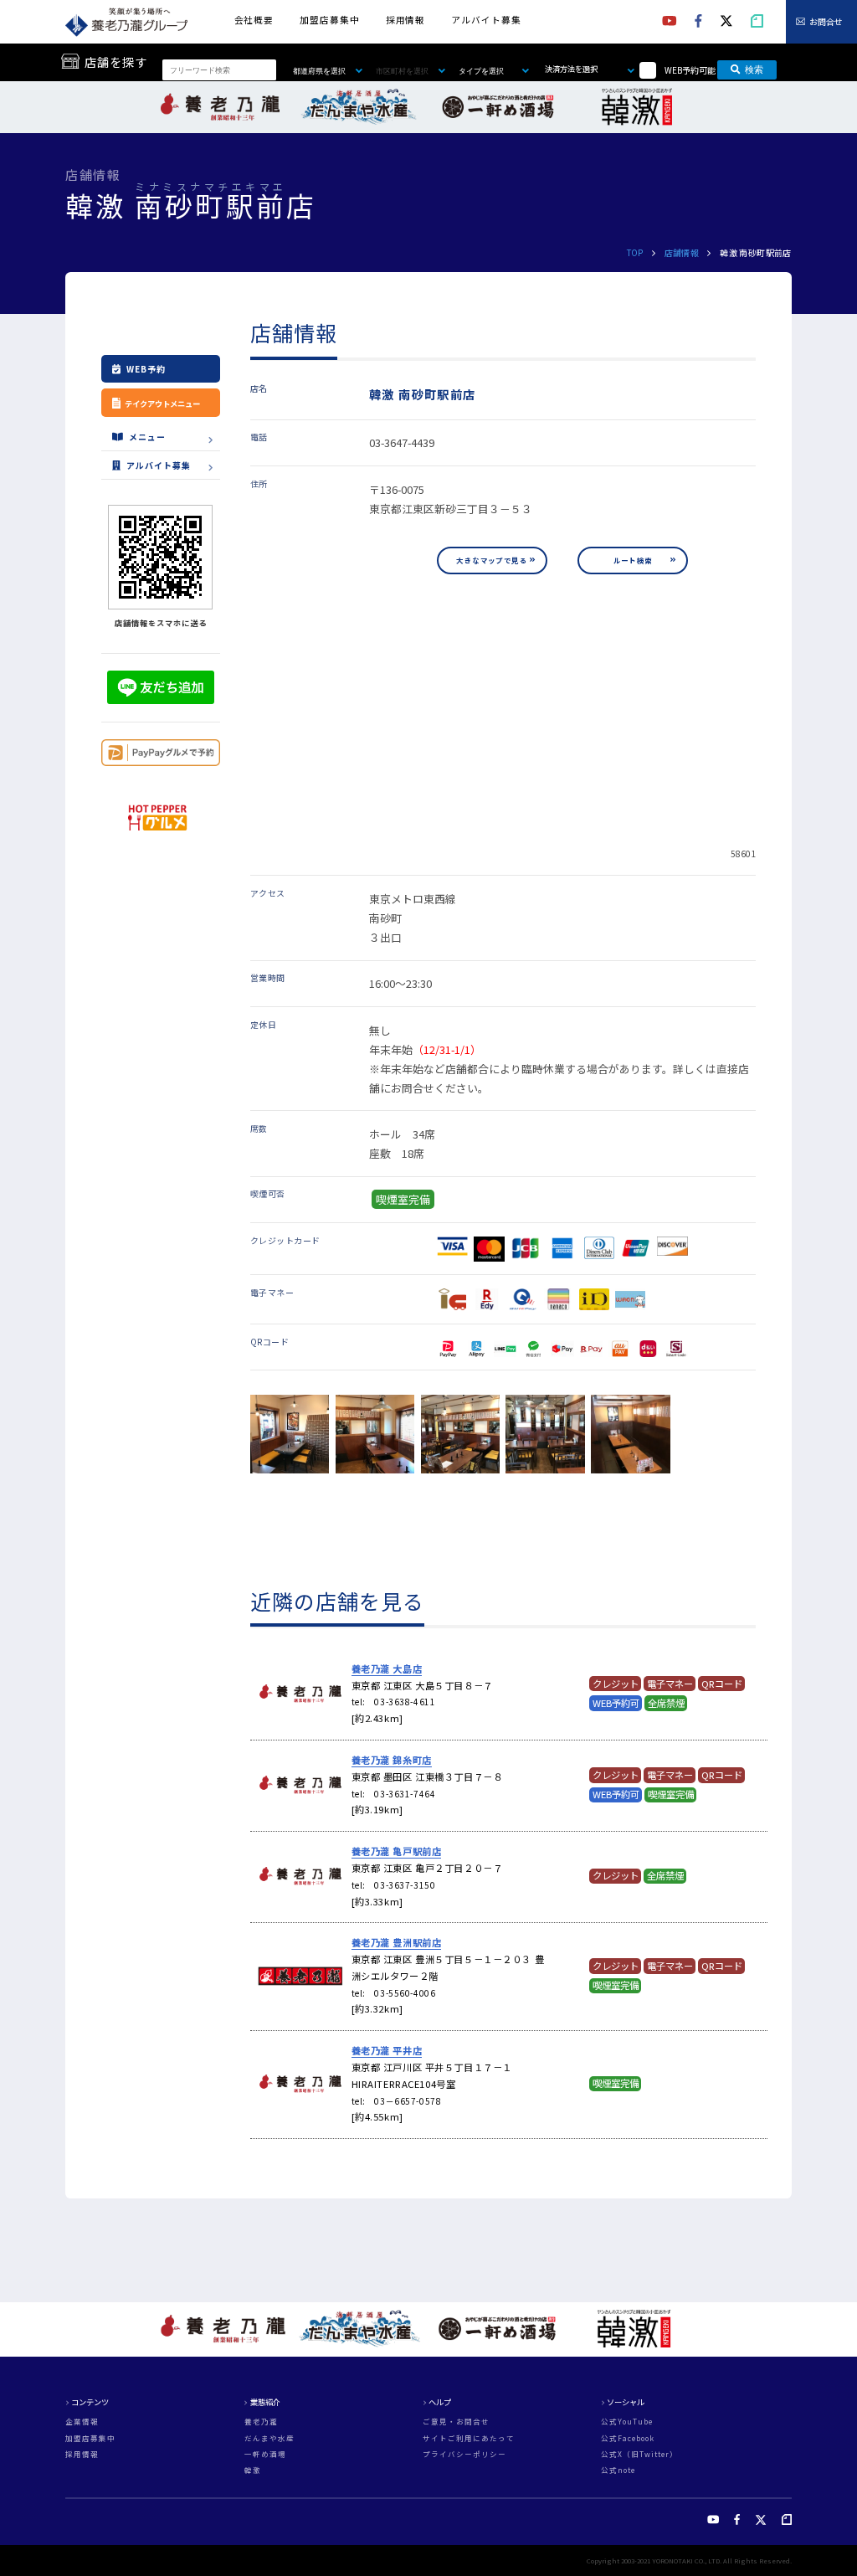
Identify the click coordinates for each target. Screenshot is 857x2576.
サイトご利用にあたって (469, 2438)
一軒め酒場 (265, 2454)
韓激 (253, 2470)
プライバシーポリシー (464, 2454)
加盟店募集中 (329, 20)
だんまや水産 (269, 2438)
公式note (618, 2470)
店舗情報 (682, 252)
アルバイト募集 (486, 20)
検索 (754, 69)
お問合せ (826, 21)
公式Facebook (628, 2438)
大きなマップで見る (492, 560)
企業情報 (82, 2422)
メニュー (147, 437)
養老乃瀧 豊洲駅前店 (397, 1942)
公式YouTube (627, 2422)
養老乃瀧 (261, 2422)
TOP (635, 252)
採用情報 (405, 20)
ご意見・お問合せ (456, 2422)
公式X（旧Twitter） (639, 2454)
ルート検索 (633, 560)
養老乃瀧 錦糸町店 (392, 1760)
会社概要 (254, 20)
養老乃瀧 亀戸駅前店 (397, 1851)
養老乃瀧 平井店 (387, 2050)
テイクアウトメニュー (162, 404)
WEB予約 (146, 369)
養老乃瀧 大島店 (387, 1668)
